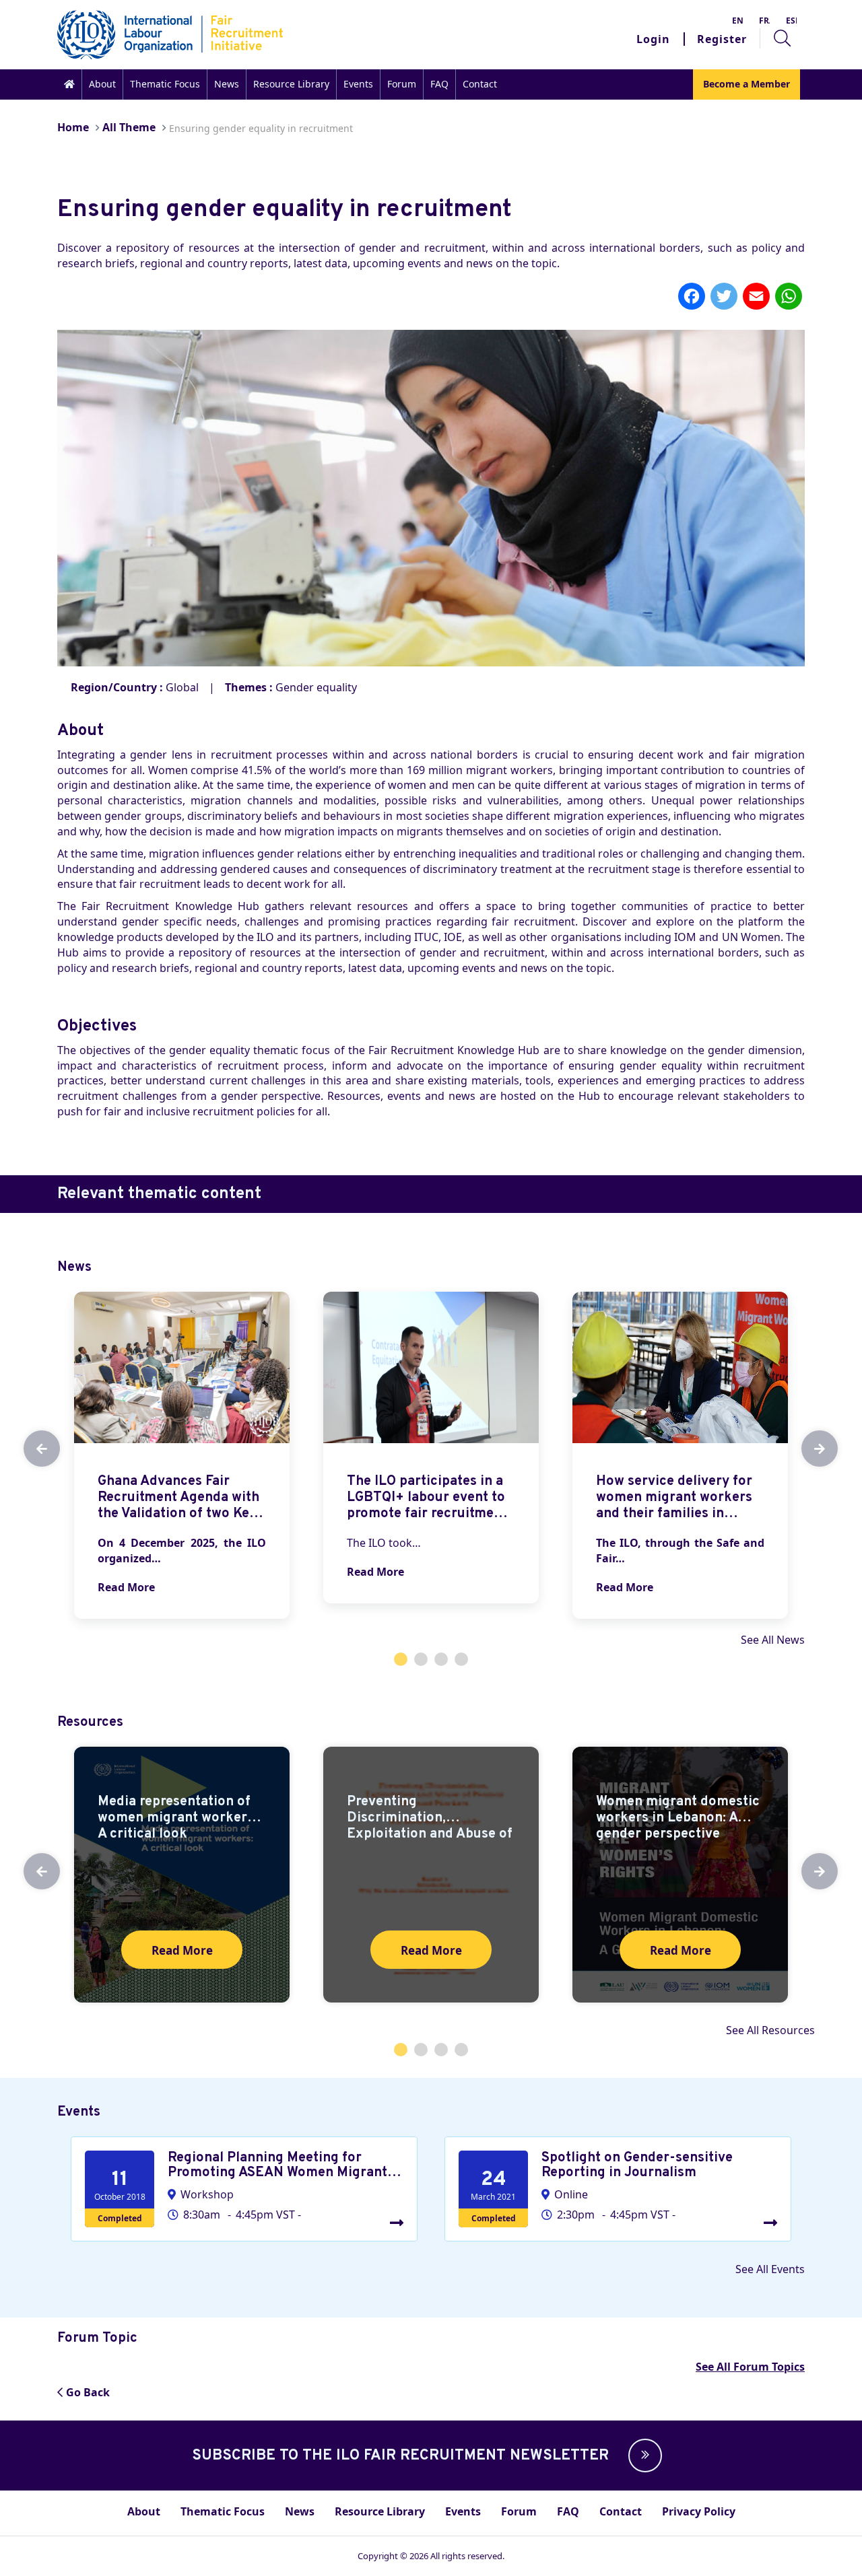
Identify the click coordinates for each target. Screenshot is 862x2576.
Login (653, 39)
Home (73, 127)
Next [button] (808, 1449)
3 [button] (441, 1659)
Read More (126, 1587)
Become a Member (747, 84)
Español (791, 21)
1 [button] (401, 1659)
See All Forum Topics (750, 2367)
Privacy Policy (699, 2511)
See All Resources (770, 2030)
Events (358, 84)
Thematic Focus (165, 84)
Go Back (88, 2392)
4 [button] (461, 1659)
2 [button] (421, 1659)
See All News (773, 1640)
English (737, 21)
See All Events (770, 2269)
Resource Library (291, 84)
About (102, 84)
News (227, 84)
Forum (402, 84)
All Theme (129, 127)
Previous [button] (30, 1449)
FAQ (439, 84)
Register (722, 39)
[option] (182, 1455)
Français (764, 21)
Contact (480, 84)
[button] (642, 2456)
